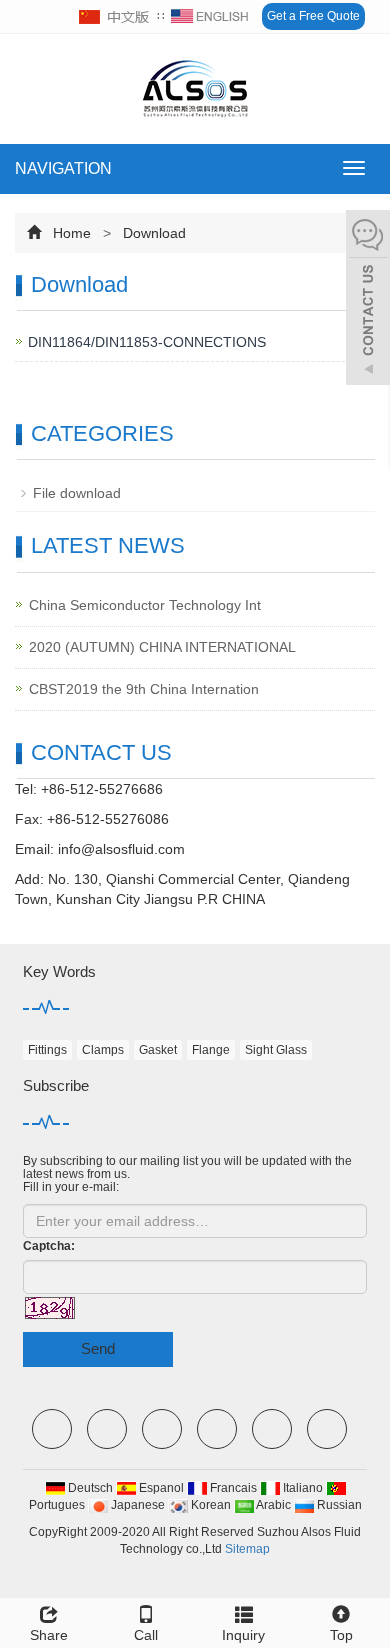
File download (77, 493)
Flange (211, 1050)
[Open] (368, 300)
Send (98, 1348)
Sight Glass (276, 1050)
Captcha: (49, 1246)
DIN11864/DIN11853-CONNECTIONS (147, 342)
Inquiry (243, 1635)
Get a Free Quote (313, 16)
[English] (210, 17)
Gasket (158, 1050)
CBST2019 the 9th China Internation (144, 689)
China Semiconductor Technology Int (145, 605)
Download (152, 233)
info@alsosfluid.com (121, 849)
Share (49, 1635)
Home (72, 233)
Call (146, 1635)
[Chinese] (115, 17)
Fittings (47, 1050)
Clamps (103, 1050)
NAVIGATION (63, 168)
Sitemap (247, 1549)
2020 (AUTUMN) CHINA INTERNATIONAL (162, 647)
